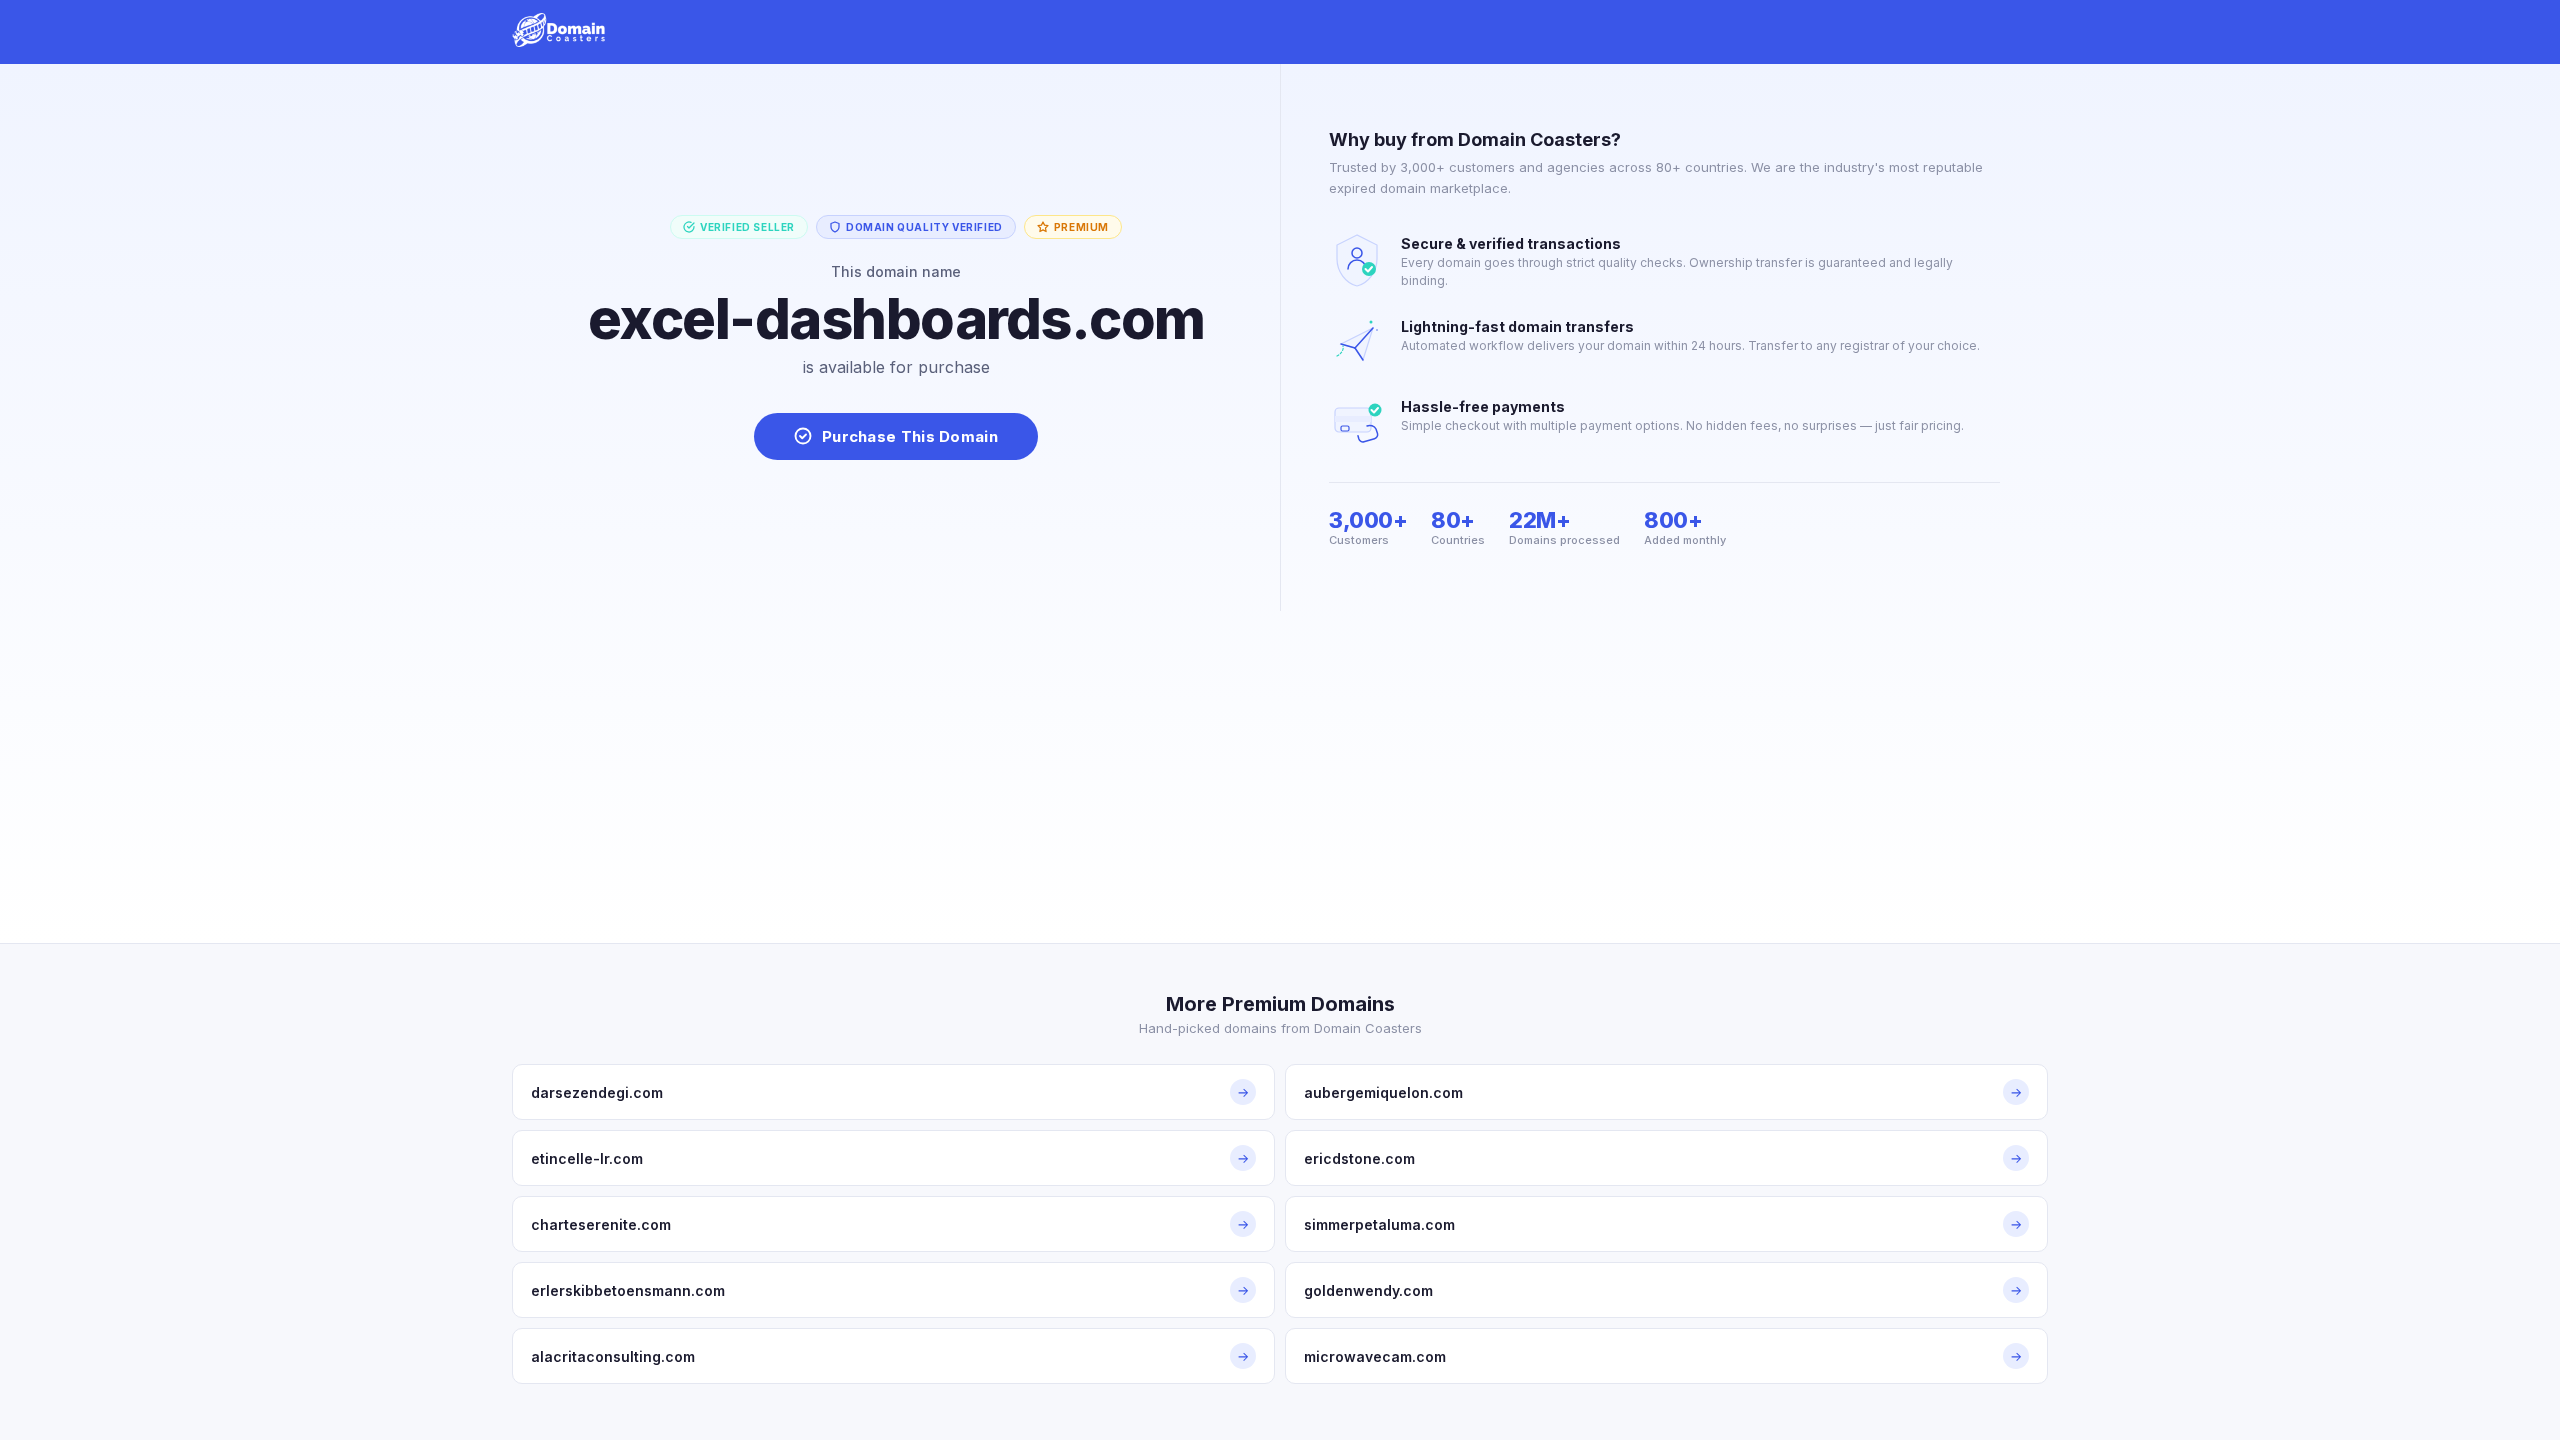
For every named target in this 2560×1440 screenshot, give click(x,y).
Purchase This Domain (910, 436)
